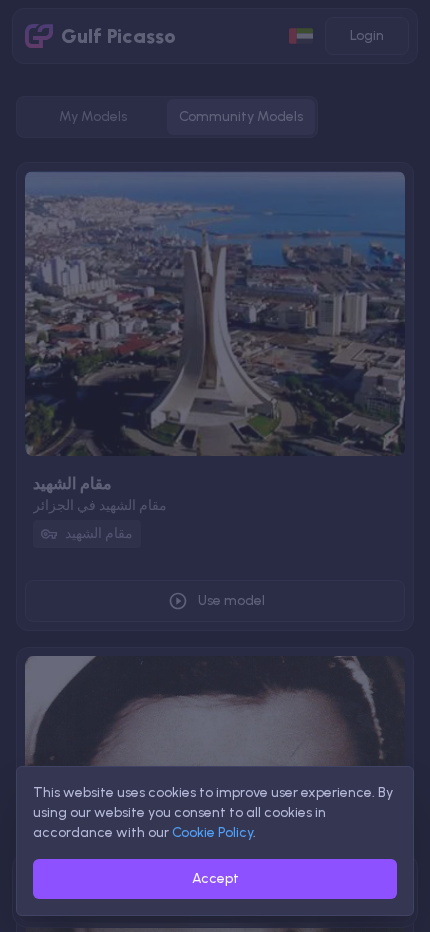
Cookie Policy (212, 832)
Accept (215, 878)
